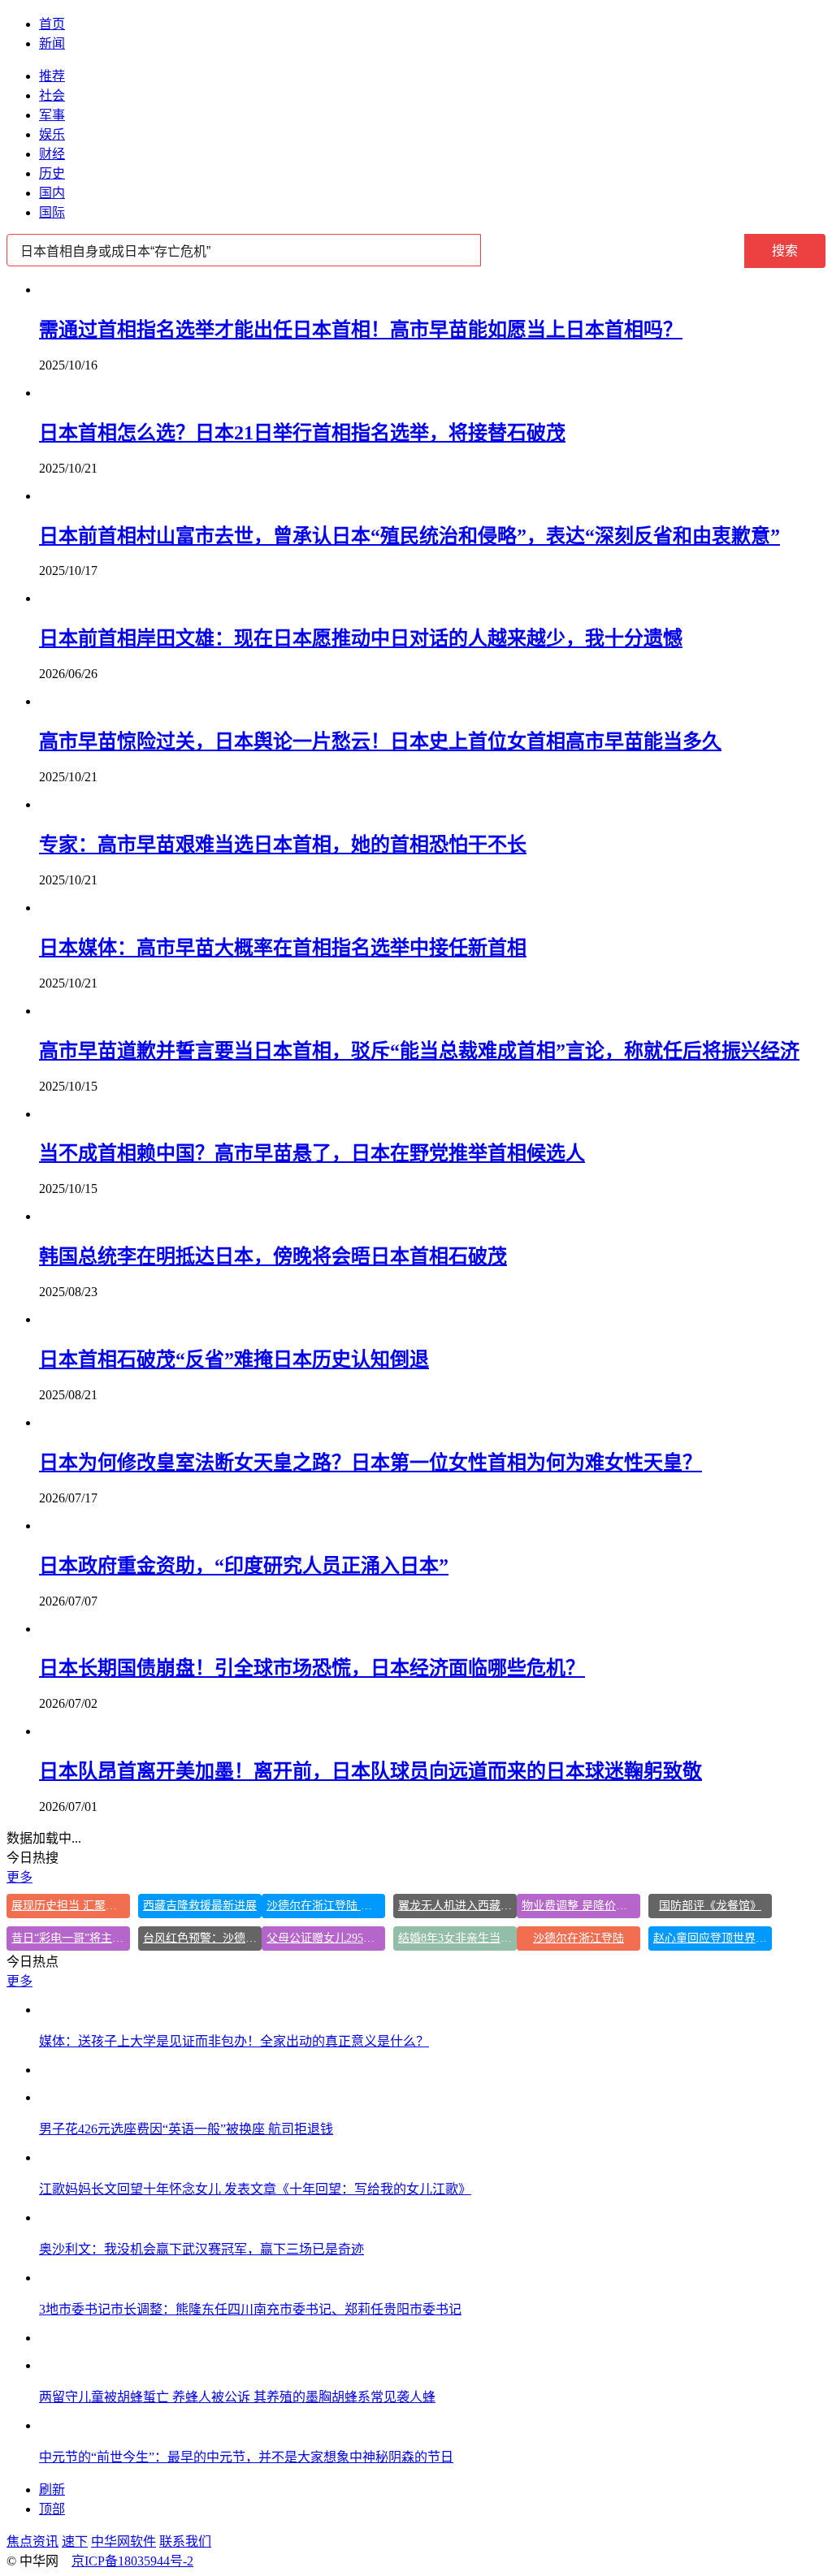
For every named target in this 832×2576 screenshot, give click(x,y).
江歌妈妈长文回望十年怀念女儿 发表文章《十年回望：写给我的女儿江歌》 (255, 2189)
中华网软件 (123, 2541)
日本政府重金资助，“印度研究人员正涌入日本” (244, 1566)
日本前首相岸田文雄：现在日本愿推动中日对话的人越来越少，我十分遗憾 (361, 638)
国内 (52, 193)
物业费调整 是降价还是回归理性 (581, 1906)
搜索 (785, 251)
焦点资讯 (32, 2541)
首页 (52, 24)
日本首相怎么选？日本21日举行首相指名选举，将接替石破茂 (302, 433)
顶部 (52, 2509)
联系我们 (185, 2541)
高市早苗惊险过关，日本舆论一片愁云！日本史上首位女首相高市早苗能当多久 (380, 741)
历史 (52, 173)
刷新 (52, 2490)
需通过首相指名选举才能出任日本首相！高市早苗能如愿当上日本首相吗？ (361, 330)
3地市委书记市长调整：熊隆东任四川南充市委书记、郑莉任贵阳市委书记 (250, 2309)
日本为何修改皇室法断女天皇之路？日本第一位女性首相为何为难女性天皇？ (370, 1463)
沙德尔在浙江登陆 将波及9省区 (326, 1906)
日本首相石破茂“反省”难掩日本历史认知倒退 (234, 1359)
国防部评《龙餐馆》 (710, 1906)
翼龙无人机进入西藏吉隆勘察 (457, 1906)
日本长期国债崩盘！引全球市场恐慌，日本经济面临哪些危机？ (312, 1668)
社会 (52, 95)
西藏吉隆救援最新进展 (200, 1906)
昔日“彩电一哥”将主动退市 (71, 1938)
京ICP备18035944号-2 (132, 2561)
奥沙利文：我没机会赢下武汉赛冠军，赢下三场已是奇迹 (201, 2249)
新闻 (52, 43)
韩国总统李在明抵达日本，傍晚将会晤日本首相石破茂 (273, 1256)
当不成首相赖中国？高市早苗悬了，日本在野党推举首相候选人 (312, 1153)
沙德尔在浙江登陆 (578, 1938)
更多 (19, 1877)
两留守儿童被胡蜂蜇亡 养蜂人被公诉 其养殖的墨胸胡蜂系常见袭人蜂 (237, 2397)
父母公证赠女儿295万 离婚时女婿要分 (326, 1938)
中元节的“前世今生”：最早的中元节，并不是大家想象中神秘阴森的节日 (246, 2457)
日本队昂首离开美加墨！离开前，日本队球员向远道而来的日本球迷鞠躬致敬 (370, 1771)
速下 (75, 2541)
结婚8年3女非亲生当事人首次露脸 (457, 1938)
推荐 (52, 76)
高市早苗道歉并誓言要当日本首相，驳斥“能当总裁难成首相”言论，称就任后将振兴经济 (419, 1051)
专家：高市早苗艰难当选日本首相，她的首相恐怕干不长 (283, 845)
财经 (52, 154)
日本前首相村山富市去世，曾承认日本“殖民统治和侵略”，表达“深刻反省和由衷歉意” (409, 536)
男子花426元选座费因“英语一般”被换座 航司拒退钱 (186, 2129)
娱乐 (52, 134)
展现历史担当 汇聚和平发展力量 (71, 1906)
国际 (52, 212)
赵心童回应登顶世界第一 (713, 1938)
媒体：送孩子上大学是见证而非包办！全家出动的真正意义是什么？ (234, 2041)
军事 (52, 115)
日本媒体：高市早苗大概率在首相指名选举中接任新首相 (283, 948)
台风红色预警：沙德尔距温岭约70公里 (202, 1938)
